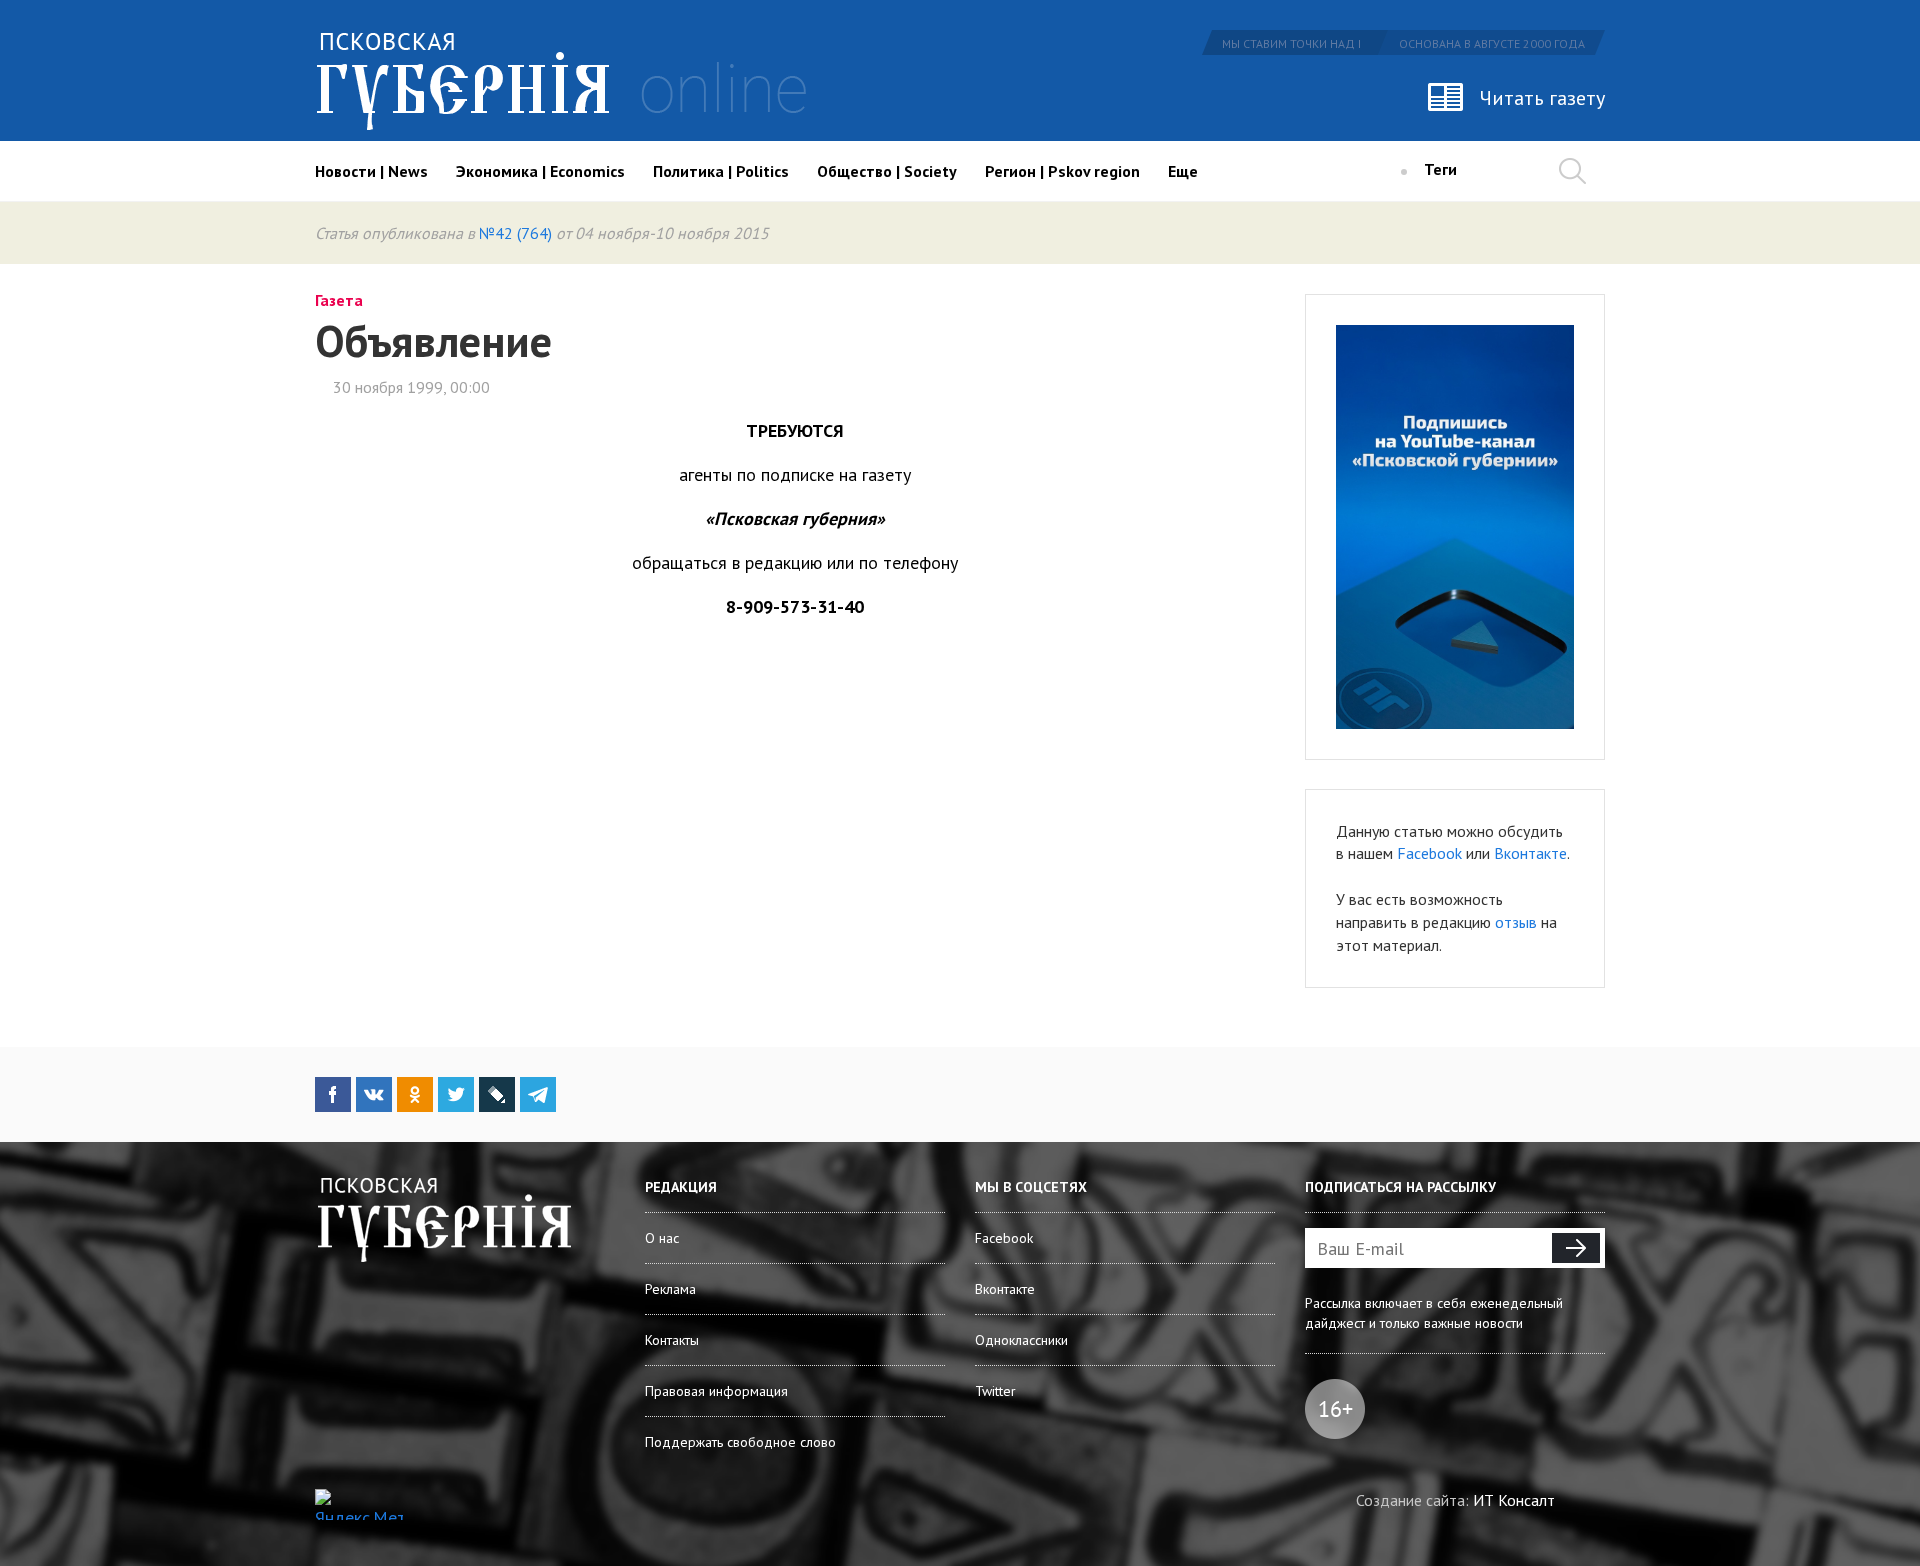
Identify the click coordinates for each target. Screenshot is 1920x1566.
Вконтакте (1530, 853)
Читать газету (1542, 98)
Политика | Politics (721, 171)
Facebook (1429, 853)
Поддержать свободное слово (740, 1442)
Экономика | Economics (540, 171)
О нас (662, 1238)
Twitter (995, 1391)
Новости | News (371, 171)
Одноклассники (1021, 1340)
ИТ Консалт (1514, 1500)
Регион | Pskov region (1062, 171)
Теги (1440, 169)
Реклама (670, 1289)
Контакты (672, 1340)
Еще (1183, 171)
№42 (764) (515, 233)
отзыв (1516, 922)
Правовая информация (716, 1391)
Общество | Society (887, 171)
